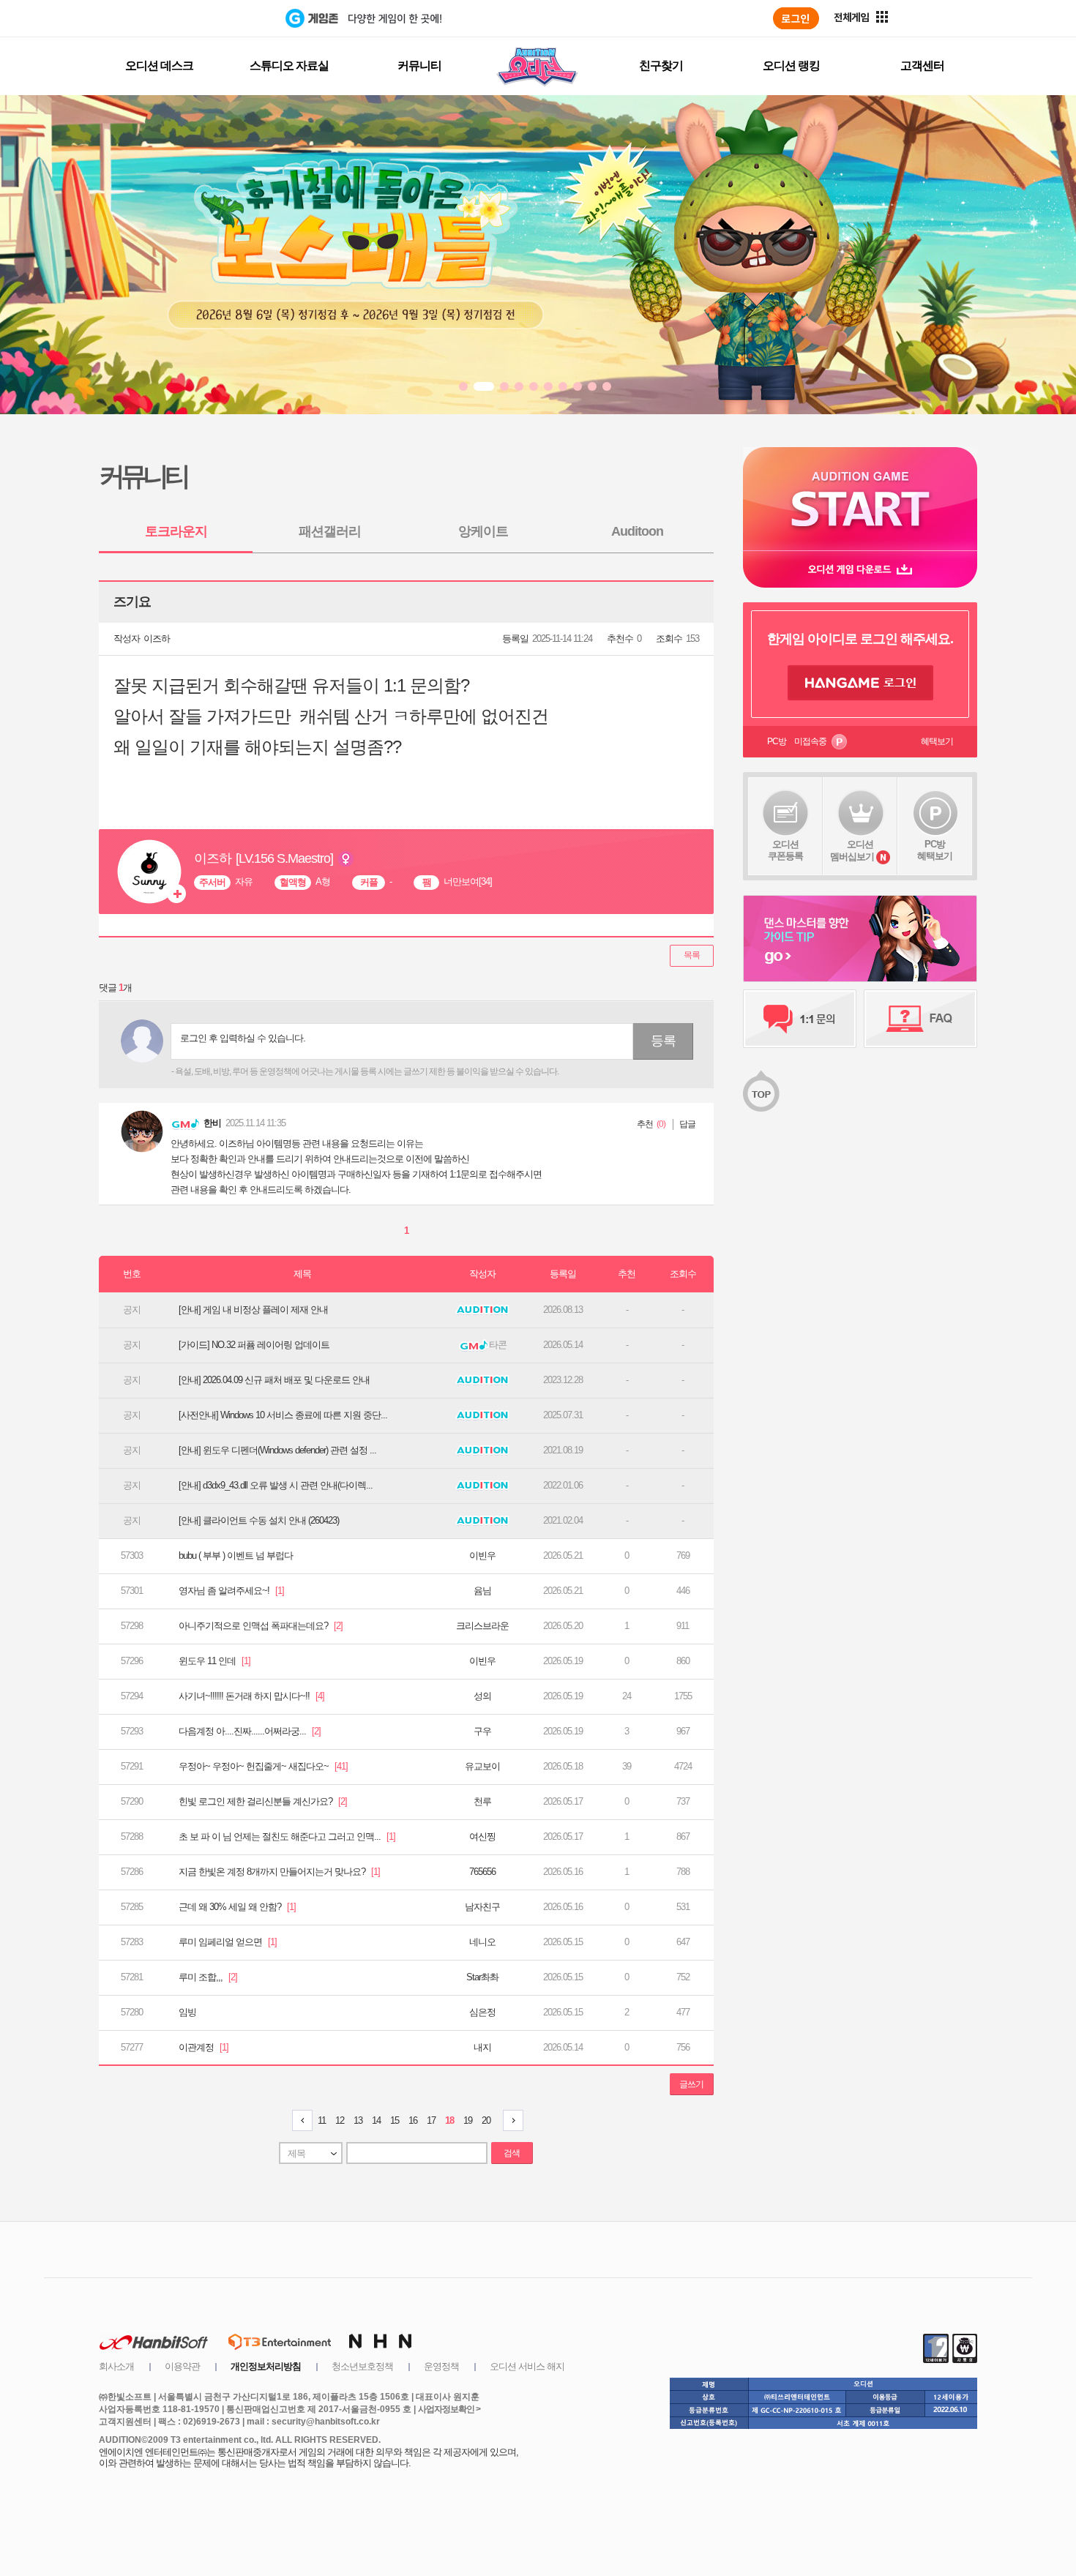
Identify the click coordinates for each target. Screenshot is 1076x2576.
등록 (663, 1041)
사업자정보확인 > (449, 2409)
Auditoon (637, 531)
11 (322, 2120)
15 (395, 2120)
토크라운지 (176, 531)
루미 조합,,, (208, 1977)
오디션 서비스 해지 (527, 2366)
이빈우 (482, 1555)
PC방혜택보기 (935, 850)
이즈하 (157, 639)
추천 (645, 1124)
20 (486, 2120)
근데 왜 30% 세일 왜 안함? (237, 1907)
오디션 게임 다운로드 (860, 569)
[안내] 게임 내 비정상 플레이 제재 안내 (253, 1310)
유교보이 (482, 1766)
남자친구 (482, 1907)
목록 (692, 955)
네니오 (482, 1942)
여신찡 (482, 1836)
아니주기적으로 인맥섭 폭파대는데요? (261, 1626)
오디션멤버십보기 (852, 850)
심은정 (482, 2012)
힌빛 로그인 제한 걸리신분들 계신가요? (263, 1801)
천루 (482, 1801)
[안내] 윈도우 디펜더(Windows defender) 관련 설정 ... (277, 1450)
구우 (482, 1731)
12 (340, 2120)
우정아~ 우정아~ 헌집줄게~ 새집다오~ (263, 1766)
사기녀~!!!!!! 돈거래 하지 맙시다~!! (251, 1696)
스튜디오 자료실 (289, 65)
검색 (512, 2153)
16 (413, 2120)
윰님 (482, 1591)
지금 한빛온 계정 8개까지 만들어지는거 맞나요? (279, 1872)
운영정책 (441, 2366)
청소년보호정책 (362, 2366)
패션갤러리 (330, 531)
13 (358, 2120)
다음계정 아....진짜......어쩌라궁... (250, 1731)
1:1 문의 (800, 1019)
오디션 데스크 (159, 65)
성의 (482, 1696)
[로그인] (796, 18)
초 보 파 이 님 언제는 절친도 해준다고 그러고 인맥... (287, 1836)
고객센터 (922, 65)
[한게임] (225, 18)
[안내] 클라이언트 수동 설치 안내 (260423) (259, 1520)
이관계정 (203, 2047)
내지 (482, 2047)
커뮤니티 (419, 65)
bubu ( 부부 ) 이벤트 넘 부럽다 (236, 1555)
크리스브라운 (482, 1626)
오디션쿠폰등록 (785, 850)
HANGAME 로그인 (860, 683)
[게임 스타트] (860, 499)
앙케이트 (483, 531)
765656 (482, 1872)
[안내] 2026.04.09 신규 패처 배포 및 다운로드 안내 (274, 1380)
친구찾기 (661, 65)
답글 (687, 1124)
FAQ (920, 1019)
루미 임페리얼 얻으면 (228, 1942)
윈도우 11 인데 (214, 1661)
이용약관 (182, 2366)
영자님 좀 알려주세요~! (231, 1591)
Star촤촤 (482, 1977)
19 (468, 2120)
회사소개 (116, 2366)
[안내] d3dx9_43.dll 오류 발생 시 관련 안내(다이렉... (276, 1485)
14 (376, 2120)
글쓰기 (691, 2084)
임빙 (187, 2012)
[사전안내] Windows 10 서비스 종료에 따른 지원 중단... (283, 1415)
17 (431, 2120)
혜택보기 (937, 741)
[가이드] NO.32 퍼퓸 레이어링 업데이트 (254, 1345)
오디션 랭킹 (791, 65)
